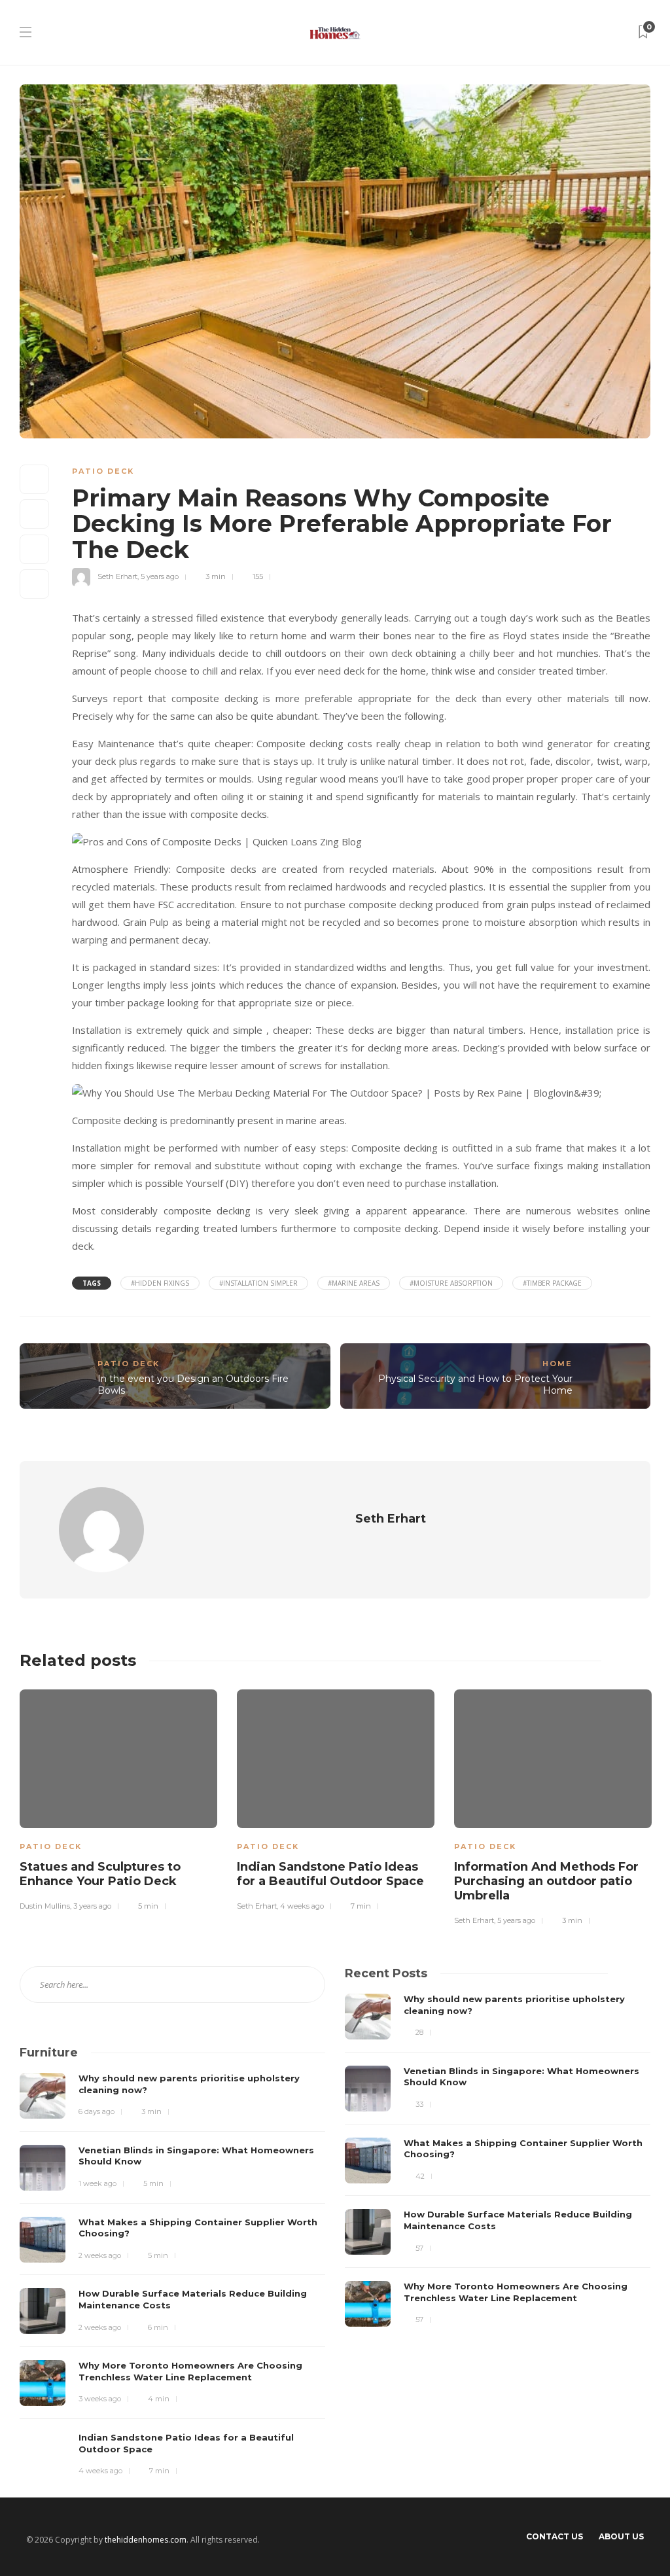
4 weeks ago (302, 1906)
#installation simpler (258, 1283)
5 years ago (160, 576)
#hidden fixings (160, 1283)
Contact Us (555, 2536)
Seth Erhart (117, 576)
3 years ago (92, 1906)
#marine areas (354, 1283)
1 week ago (97, 2183)
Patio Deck (103, 471)
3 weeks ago (100, 2399)
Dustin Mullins (45, 1906)
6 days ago (97, 2111)
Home (557, 1364)
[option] (118, 1798)
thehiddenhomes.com (146, 2540)
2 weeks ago (100, 2255)
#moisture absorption (451, 1283)
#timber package (552, 1283)
